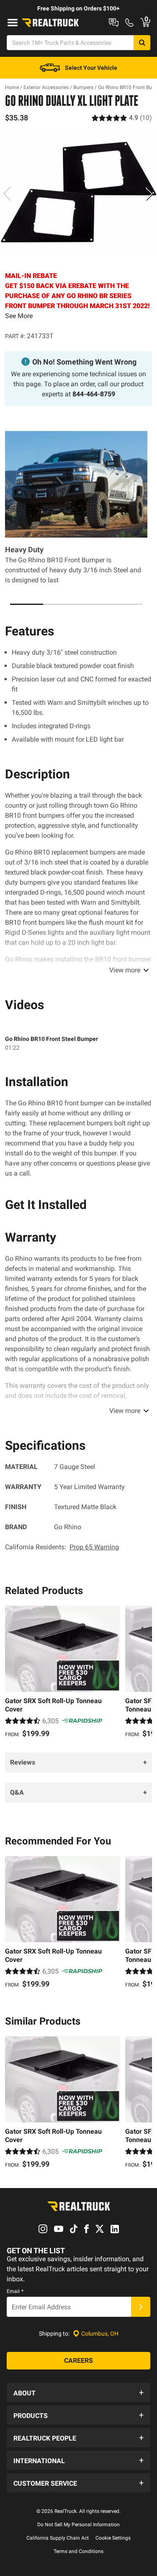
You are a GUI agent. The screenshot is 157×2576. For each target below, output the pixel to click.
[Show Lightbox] (78, 192)
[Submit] (141, 2307)
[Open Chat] (114, 23)
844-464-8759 (94, 394)
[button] (78, 2392)
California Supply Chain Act (58, 2538)
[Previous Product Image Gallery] (8, 194)
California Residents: (62, 1547)
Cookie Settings (113, 2538)
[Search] (142, 43)
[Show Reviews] (122, 118)
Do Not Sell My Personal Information (78, 2525)
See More (19, 316)
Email (15, 2291)
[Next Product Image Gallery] (149, 194)
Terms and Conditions (78, 2551)
